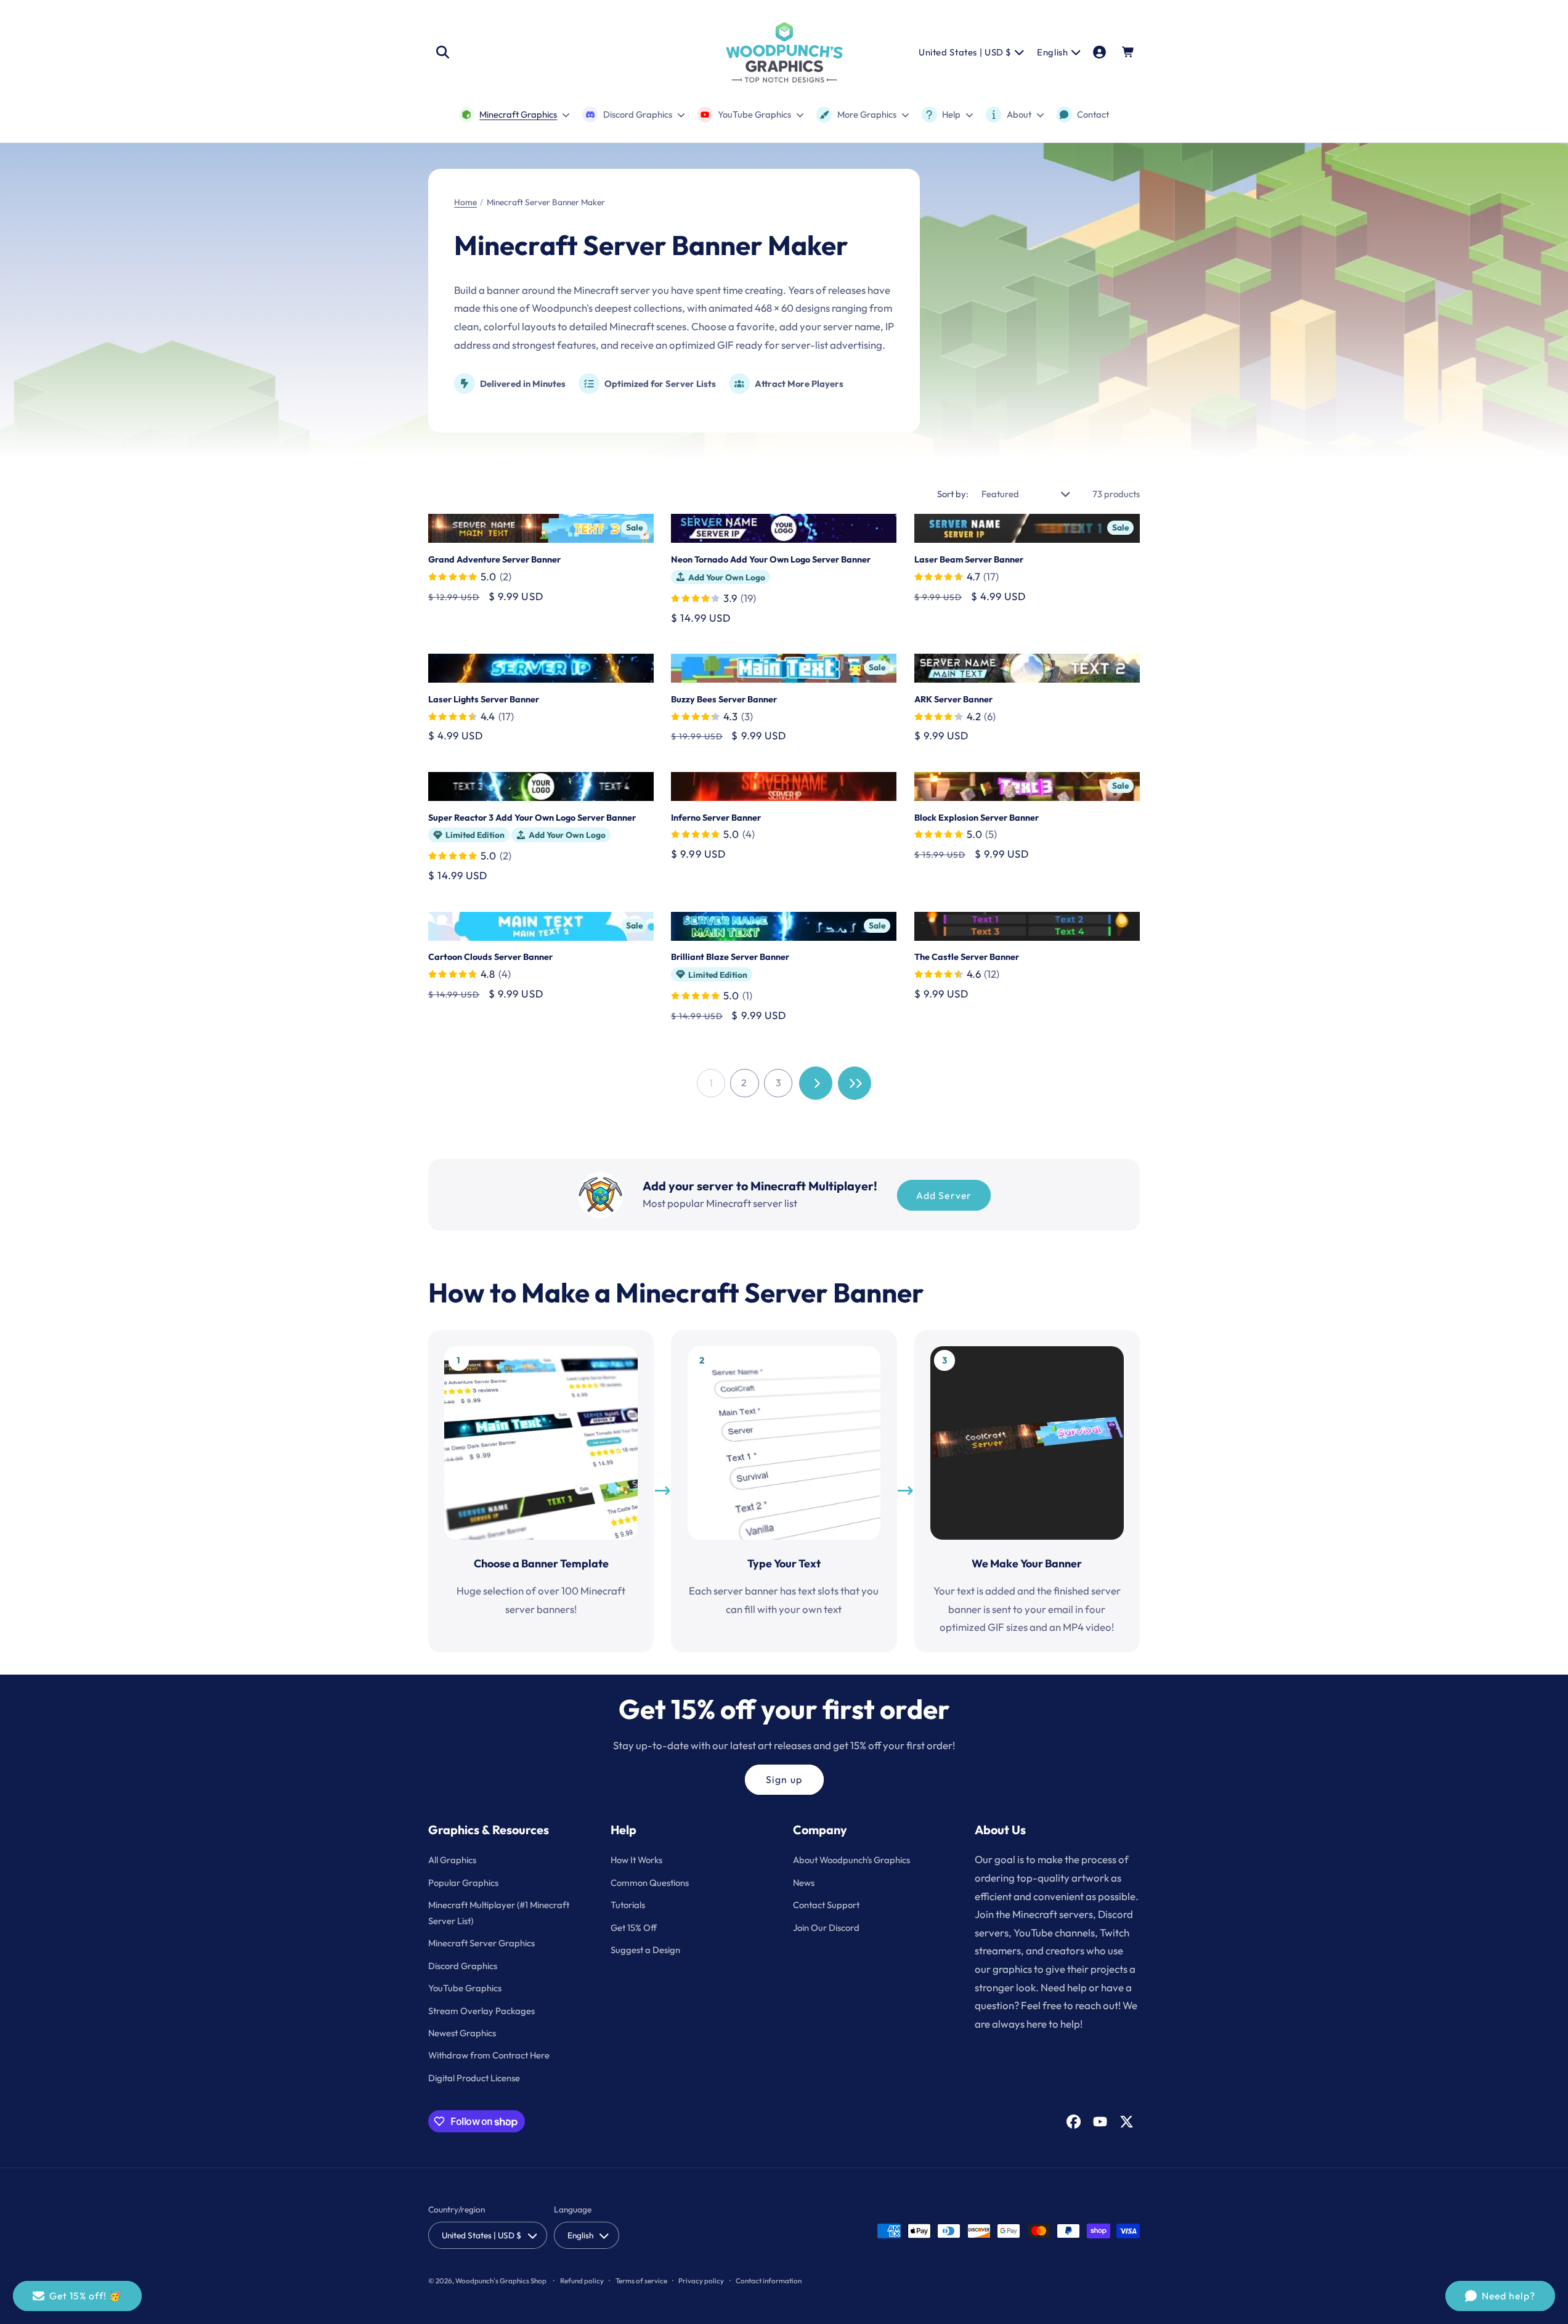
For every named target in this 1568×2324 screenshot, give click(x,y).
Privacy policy (701, 2281)
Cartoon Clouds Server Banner (490, 957)
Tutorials (628, 1905)
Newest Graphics (462, 2033)
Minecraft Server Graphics (481, 1943)
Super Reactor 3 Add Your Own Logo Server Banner (532, 818)
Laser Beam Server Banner (969, 559)
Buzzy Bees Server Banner (724, 699)
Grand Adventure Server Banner (494, 559)
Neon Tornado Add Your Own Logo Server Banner (771, 559)
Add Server (944, 1195)
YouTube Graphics (465, 1988)
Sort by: (953, 494)
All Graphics (452, 1860)
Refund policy (582, 2281)
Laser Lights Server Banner (484, 699)
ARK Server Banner (953, 699)
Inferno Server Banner (716, 818)
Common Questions (650, 1883)
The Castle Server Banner (967, 957)
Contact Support (826, 1905)
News (804, 1883)
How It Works (636, 1860)
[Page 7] (855, 1083)
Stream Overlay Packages (481, 2011)
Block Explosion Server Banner (977, 818)
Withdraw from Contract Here (489, 2055)
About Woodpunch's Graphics (851, 1860)
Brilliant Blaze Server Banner (730, 957)
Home (465, 202)
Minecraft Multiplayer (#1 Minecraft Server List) (499, 1913)
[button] (442, 52)
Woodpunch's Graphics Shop (501, 2281)
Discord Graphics (463, 1966)
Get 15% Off (634, 1928)
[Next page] (816, 1083)
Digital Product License (474, 2078)
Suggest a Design (645, 1950)
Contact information (769, 2281)
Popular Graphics (463, 1883)
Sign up (784, 1779)
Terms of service (641, 2281)
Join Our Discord (826, 1928)
